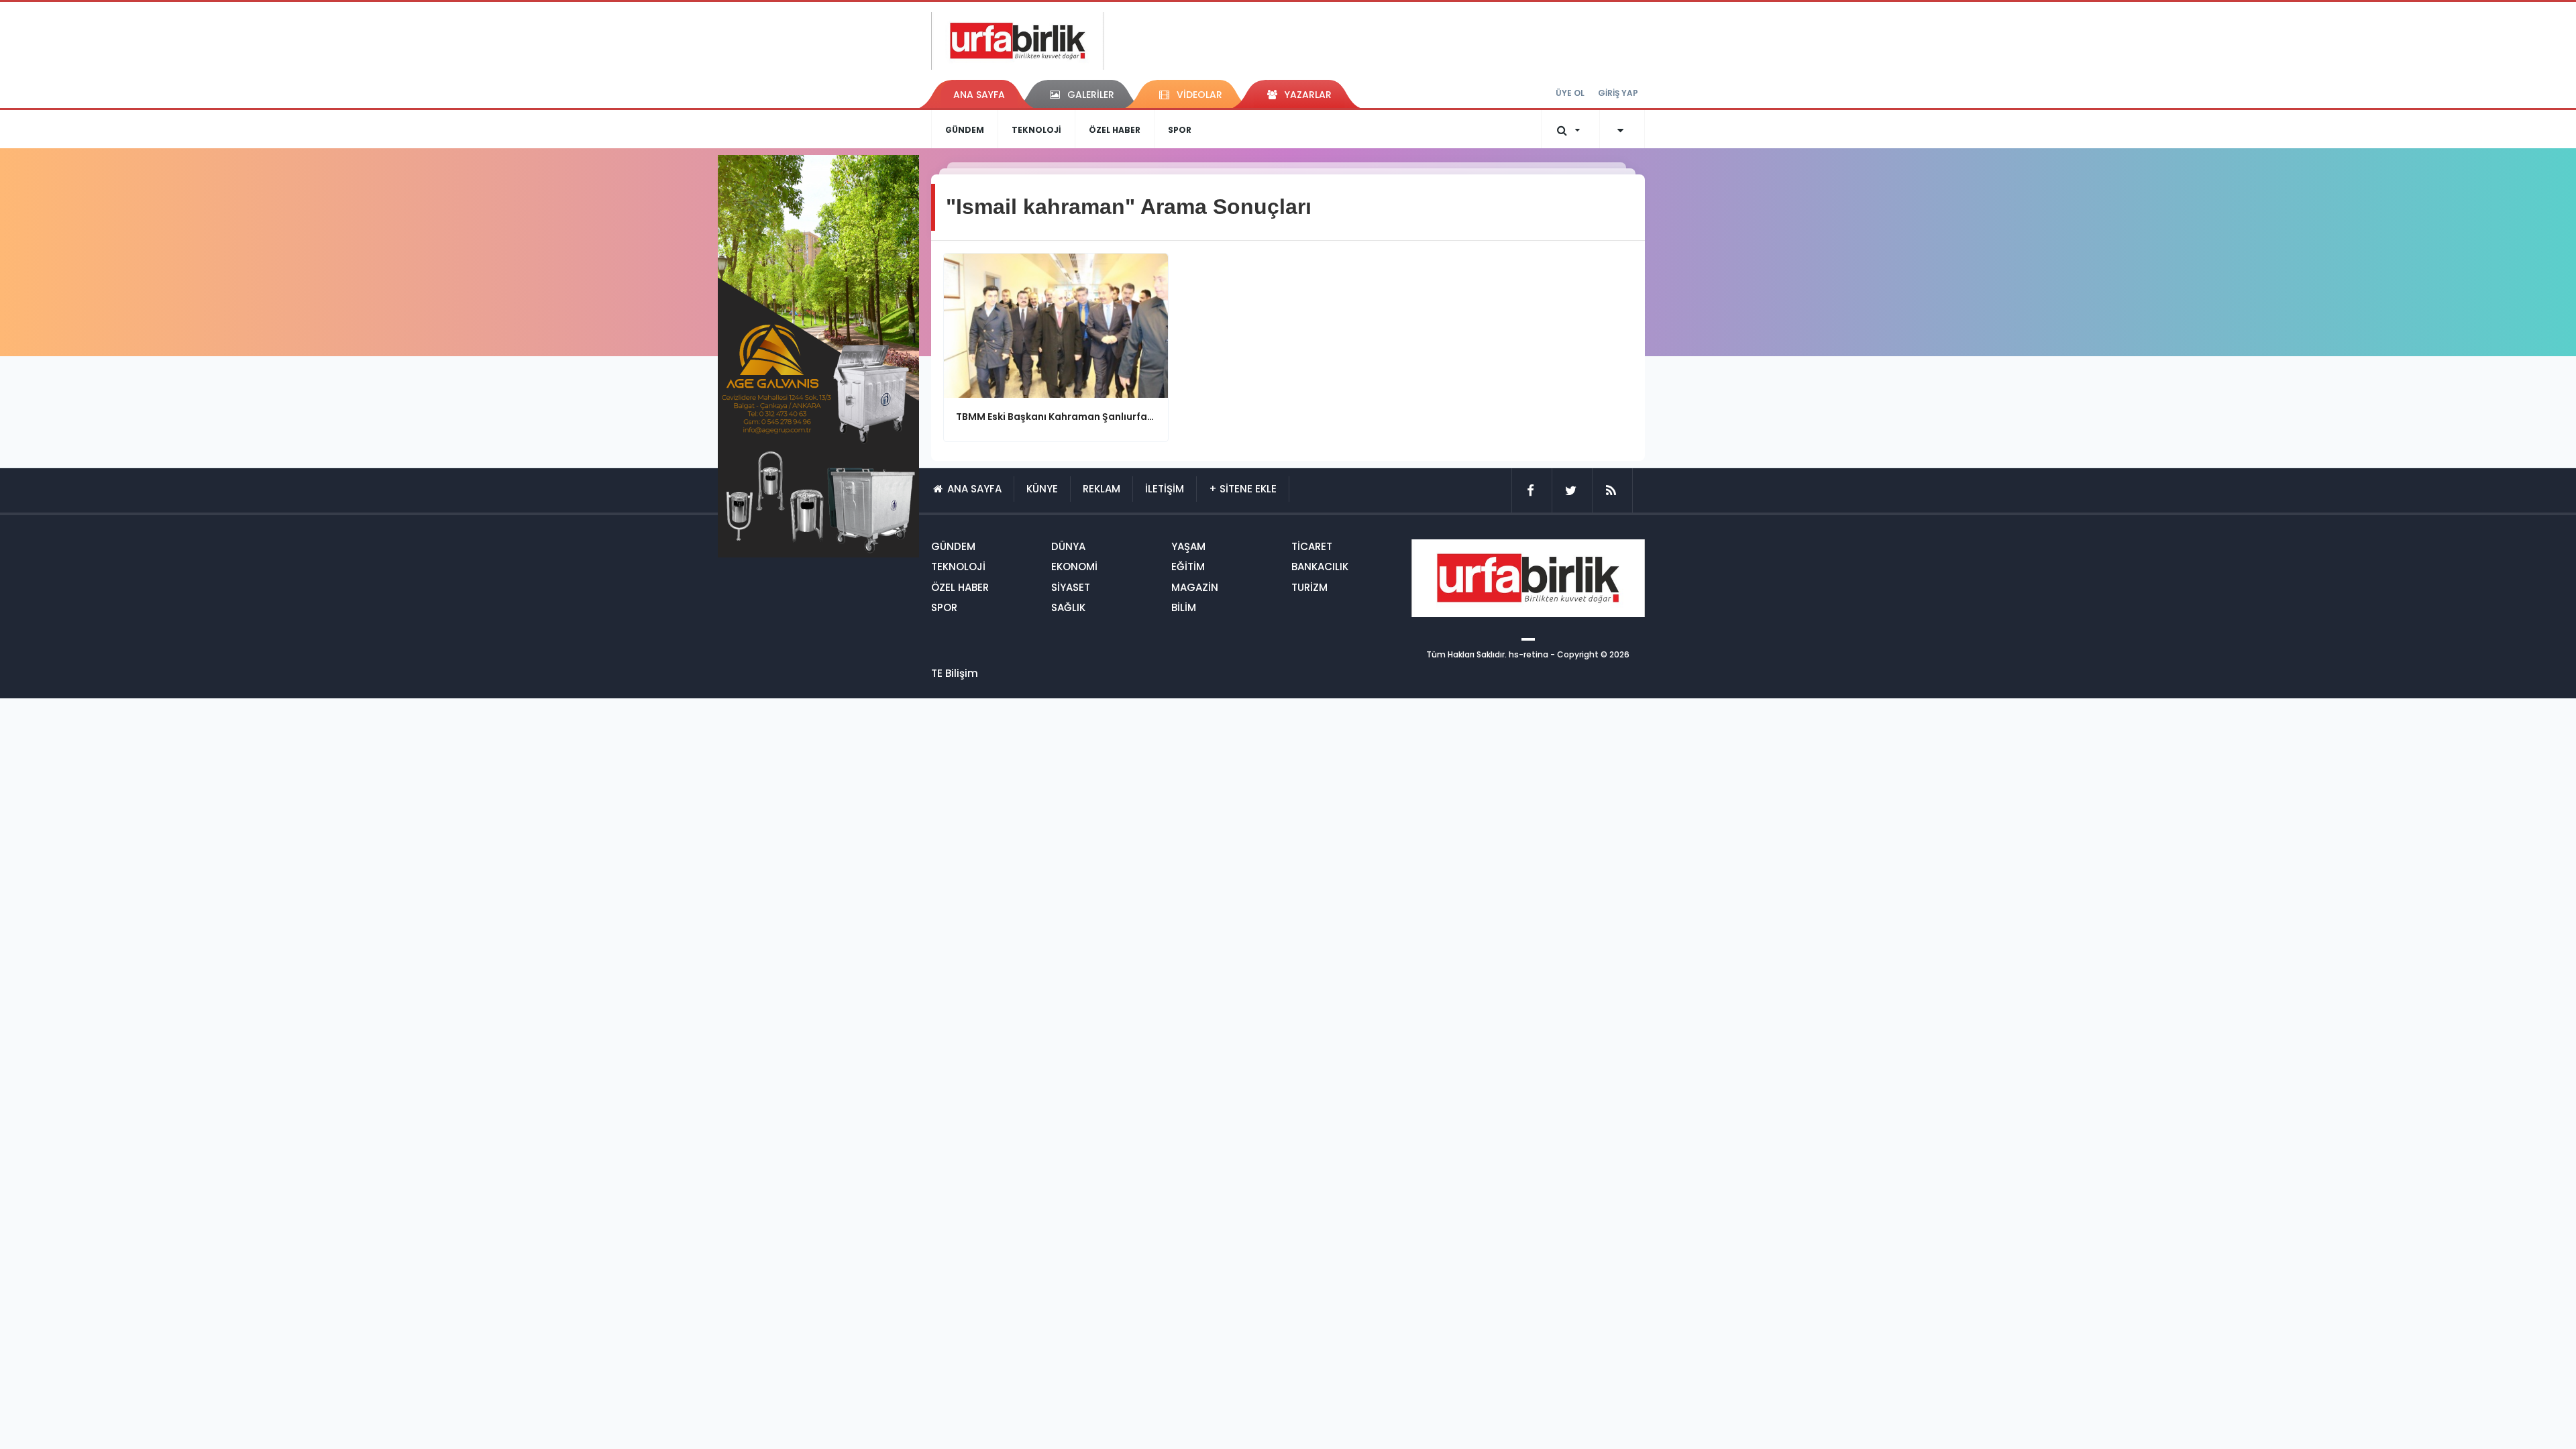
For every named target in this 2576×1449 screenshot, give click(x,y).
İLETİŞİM (1165, 489)
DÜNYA (1068, 546)
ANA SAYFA (979, 95)
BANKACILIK (1320, 567)
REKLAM (1102, 489)
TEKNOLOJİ (1036, 130)
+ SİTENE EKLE (1243, 489)
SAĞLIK (1068, 607)
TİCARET (1312, 546)
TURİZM (1309, 587)
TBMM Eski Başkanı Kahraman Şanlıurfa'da (1056, 417)
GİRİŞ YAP (1618, 93)
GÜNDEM (965, 130)
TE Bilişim (955, 673)
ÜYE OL (1570, 93)
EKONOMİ (1074, 567)
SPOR (1180, 130)
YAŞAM (1188, 546)
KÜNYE (1042, 489)
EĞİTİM (1188, 567)
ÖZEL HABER (1115, 130)
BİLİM (1184, 607)
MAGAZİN (1195, 587)
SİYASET (1071, 587)
